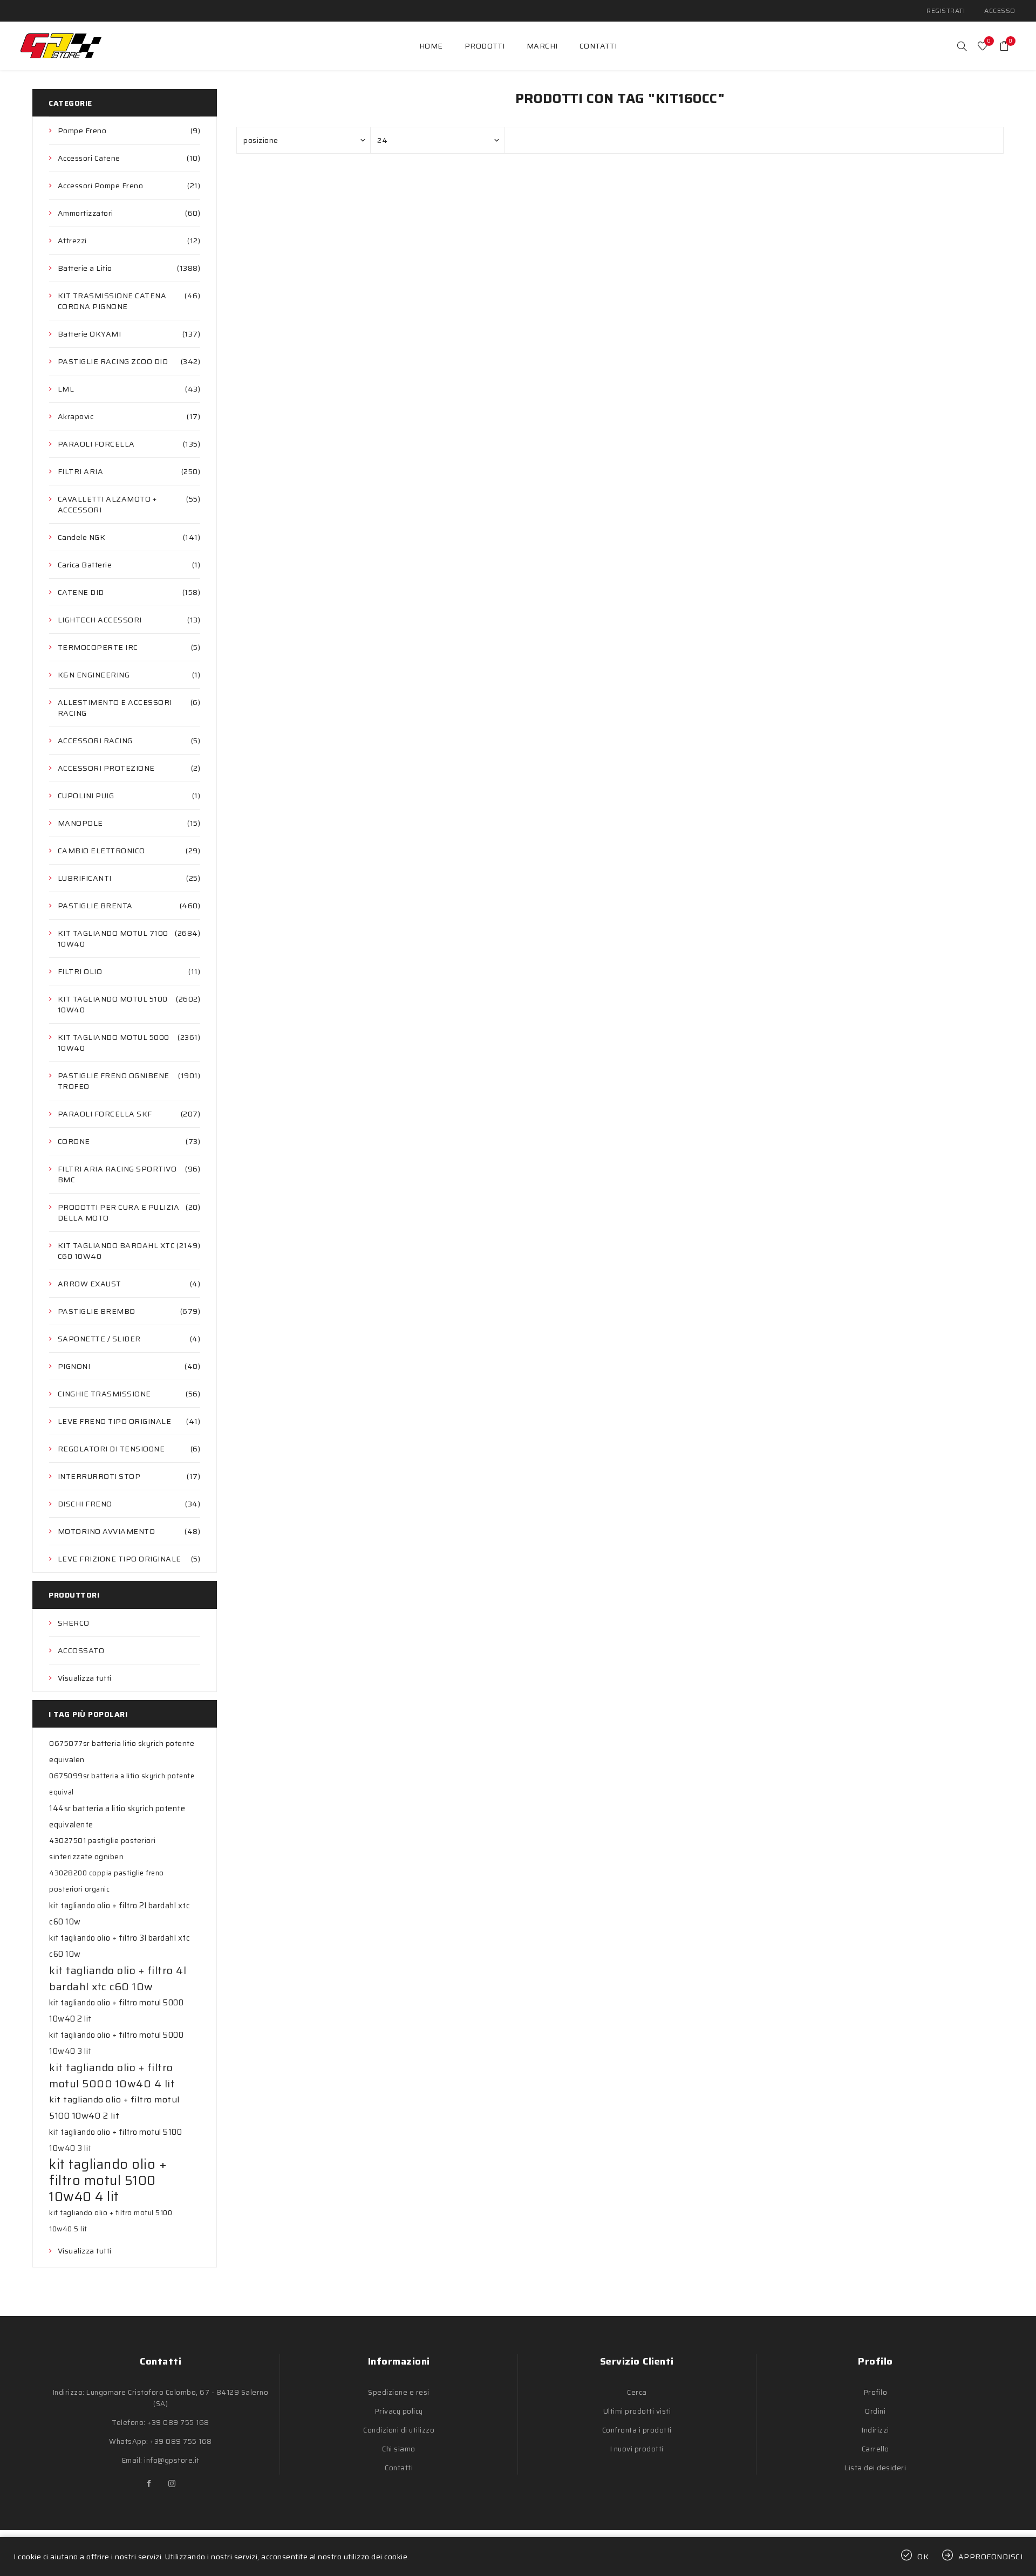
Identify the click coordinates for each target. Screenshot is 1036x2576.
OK (923, 2557)
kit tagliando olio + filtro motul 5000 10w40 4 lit (112, 2075)
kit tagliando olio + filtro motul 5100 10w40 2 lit (114, 2108)
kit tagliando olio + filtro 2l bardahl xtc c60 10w (120, 1914)
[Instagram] (172, 2484)
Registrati (946, 11)
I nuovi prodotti (637, 2449)
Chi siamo (399, 2449)
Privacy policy (399, 2411)
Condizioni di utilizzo (399, 2430)
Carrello (875, 2449)
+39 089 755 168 (178, 2423)
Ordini (875, 2411)
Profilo (876, 2392)
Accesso (1000, 11)
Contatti (399, 2468)
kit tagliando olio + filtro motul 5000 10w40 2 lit (116, 2011)
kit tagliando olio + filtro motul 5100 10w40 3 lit (115, 2140)
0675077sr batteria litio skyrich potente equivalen (122, 1752)
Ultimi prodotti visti (637, 2411)
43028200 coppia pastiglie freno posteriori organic (107, 1881)
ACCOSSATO (81, 1650)
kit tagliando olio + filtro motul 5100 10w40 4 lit (108, 2181)
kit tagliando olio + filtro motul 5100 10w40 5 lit (111, 2221)
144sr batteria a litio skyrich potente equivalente (117, 1817)
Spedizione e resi (399, 2392)
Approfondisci (991, 2557)
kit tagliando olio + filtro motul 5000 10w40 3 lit (116, 2043)
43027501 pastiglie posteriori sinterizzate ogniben (103, 1849)
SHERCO (74, 1623)
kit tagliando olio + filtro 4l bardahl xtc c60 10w (118, 1978)
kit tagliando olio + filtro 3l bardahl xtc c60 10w (120, 1946)
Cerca (637, 2392)
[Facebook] (149, 2484)
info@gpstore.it (172, 2460)
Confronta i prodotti (637, 2430)
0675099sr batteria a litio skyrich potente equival (122, 1784)
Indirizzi (875, 2430)
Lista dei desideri (875, 2468)
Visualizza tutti (85, 1678)
